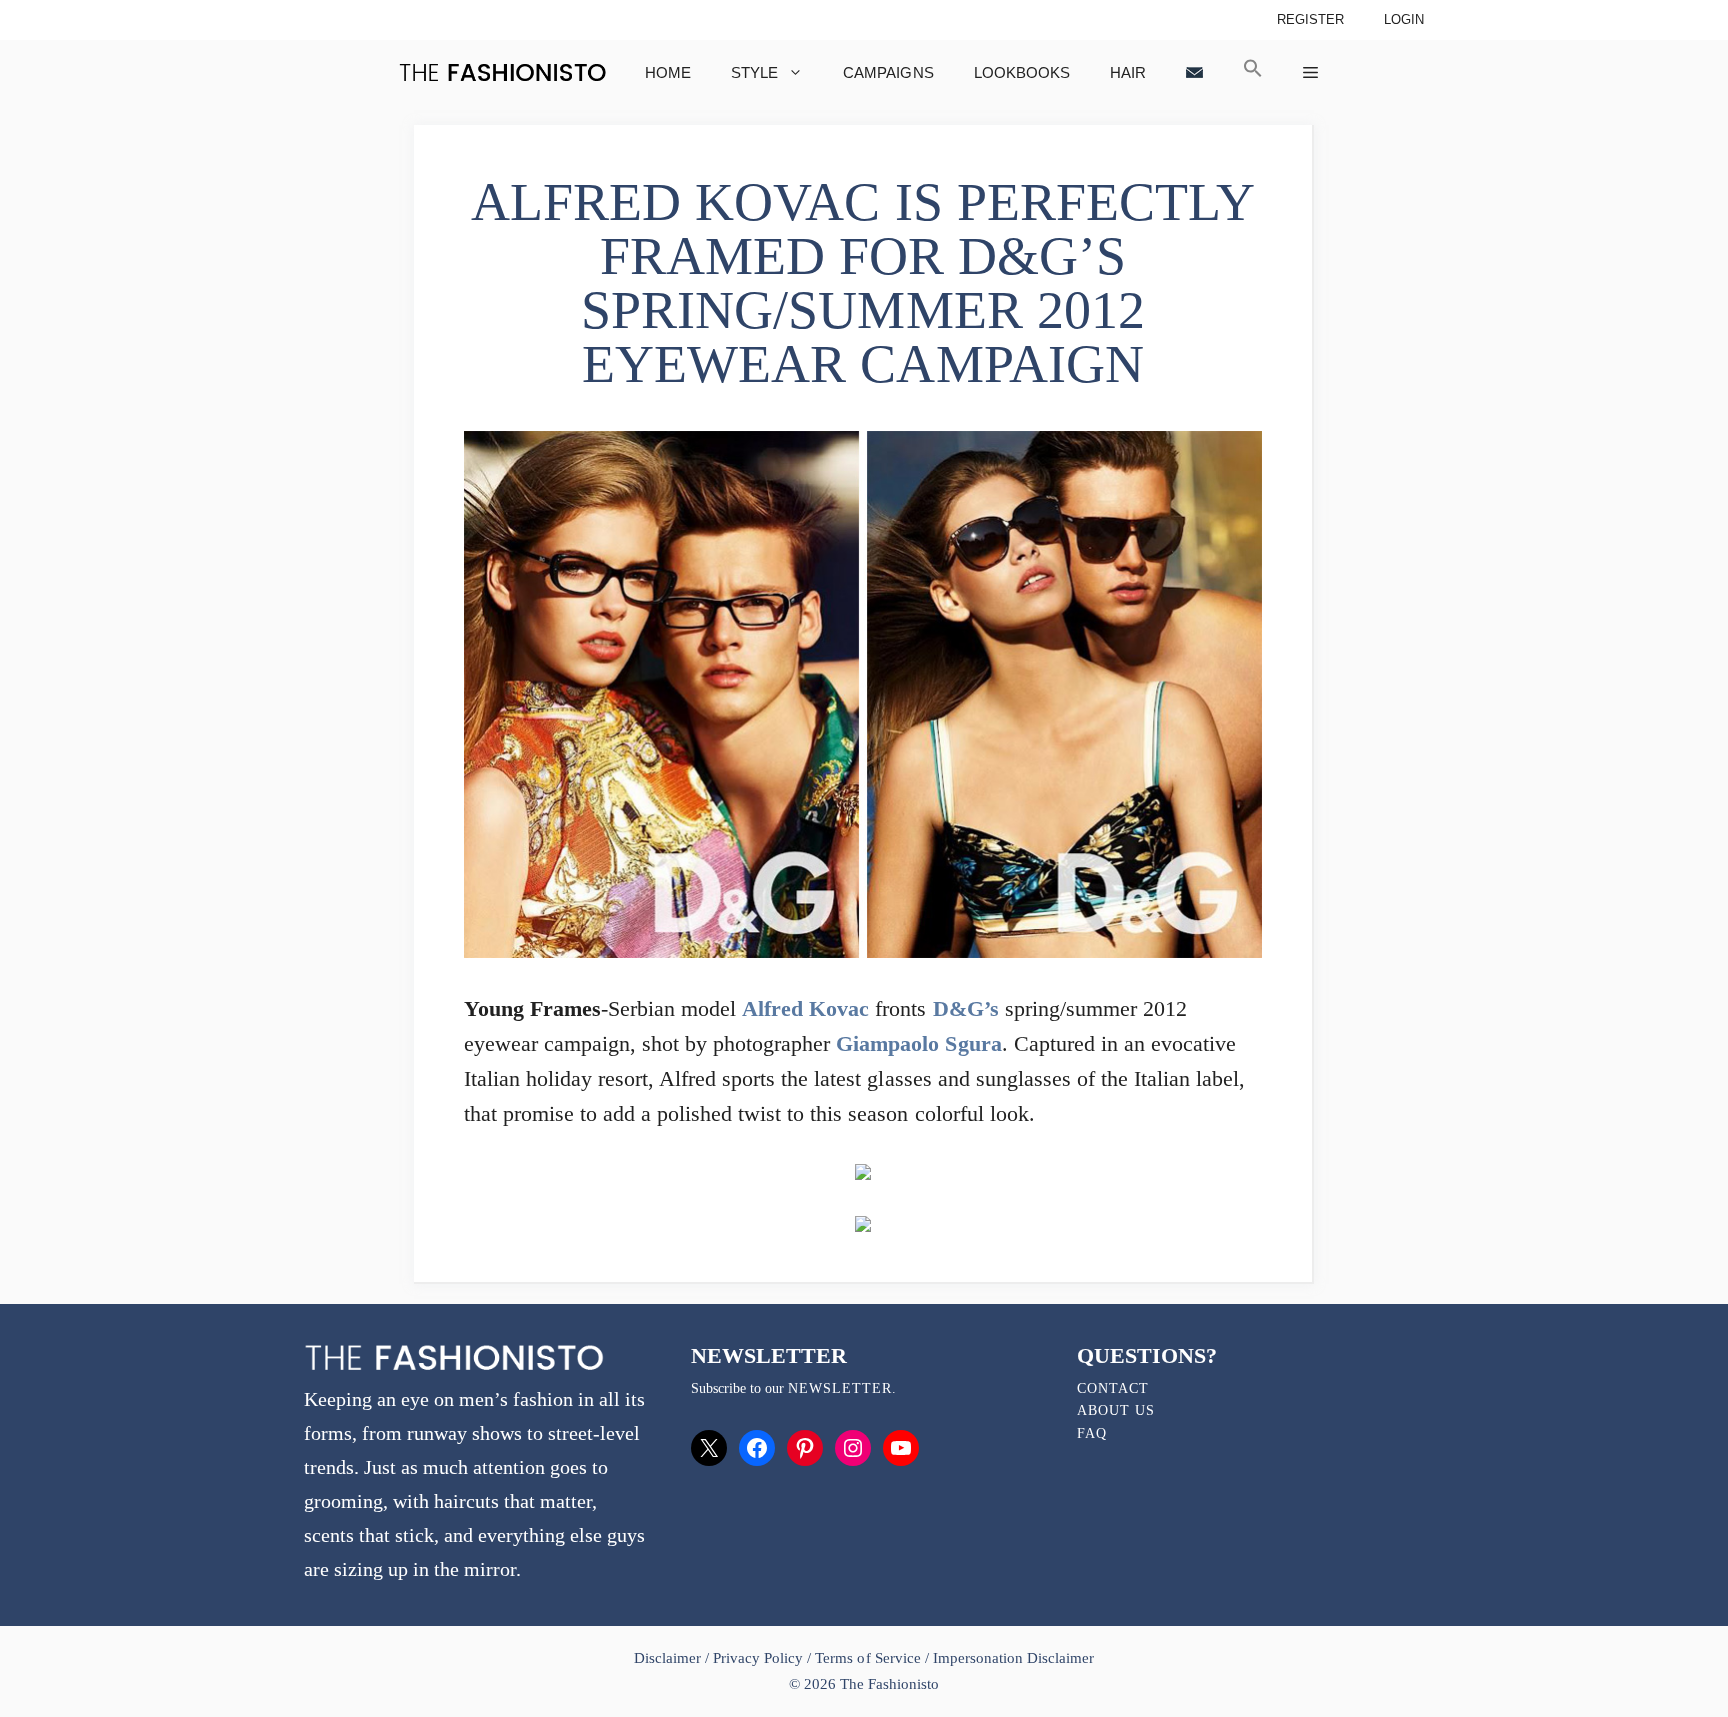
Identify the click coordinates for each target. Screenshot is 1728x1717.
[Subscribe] (1194, 72)
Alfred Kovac (805, 1008)
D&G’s (966, 1008)
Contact (1113, 1388)
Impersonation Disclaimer (1013, 1658)
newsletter (840, 1388)
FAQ (1092, 1433)
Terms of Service (867, 1658)
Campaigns (888, 72)
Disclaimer (669, 1658)
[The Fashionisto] (502, 72)
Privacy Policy (758, 1658)
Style (754, 72)
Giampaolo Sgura (918, 1043)
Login (1404, 19)
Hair (1128, 72)
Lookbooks (1022, 72)
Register (1310, 19)
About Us (1116, 1410)
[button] (1253, 72)
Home (668, 72)
